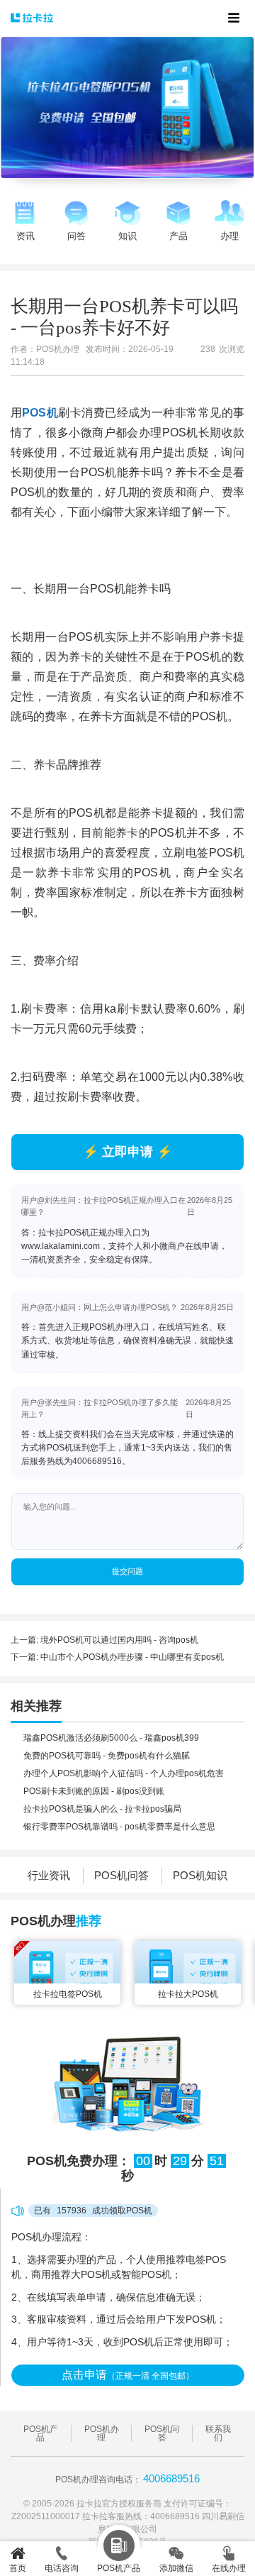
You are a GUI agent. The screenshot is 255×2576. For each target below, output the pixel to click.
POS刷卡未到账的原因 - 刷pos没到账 (94, 1791)
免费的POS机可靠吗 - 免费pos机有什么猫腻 (107, 1756)
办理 (229, 236)
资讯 (25, 236)
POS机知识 (200, 1875)
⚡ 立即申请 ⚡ (127, 1152)
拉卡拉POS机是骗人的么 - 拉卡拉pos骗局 (102, 1809)
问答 (76, 236)
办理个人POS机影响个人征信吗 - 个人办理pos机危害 (124, 1773)
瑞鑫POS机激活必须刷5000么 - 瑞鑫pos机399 (111, 1738)
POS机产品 (41, 2433)
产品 (178, 236)
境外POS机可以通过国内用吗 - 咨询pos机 (119, 1640)
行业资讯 (49, 1875)
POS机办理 (102, 2433)
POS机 (40, 413)
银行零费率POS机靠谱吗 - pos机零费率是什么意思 (119, 1827)
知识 (127, 236)
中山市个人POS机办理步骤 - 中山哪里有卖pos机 (132, 1657)
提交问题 (127, 1571)
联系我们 (218, 2433)
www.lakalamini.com (61, 1246)
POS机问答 (121, 1875)
